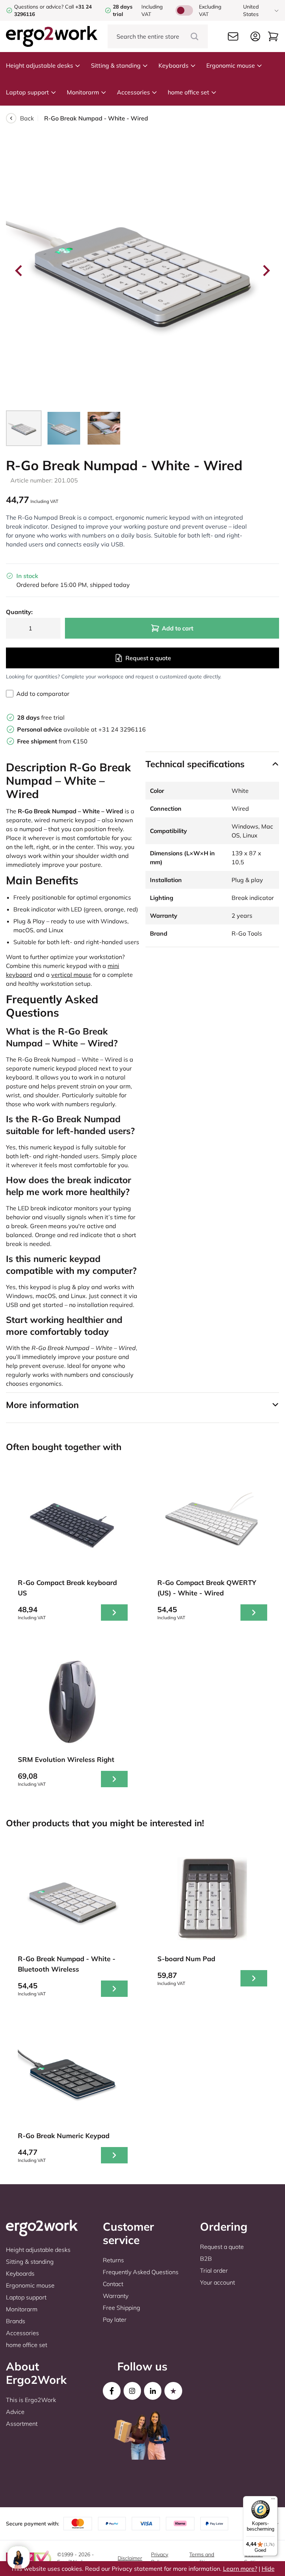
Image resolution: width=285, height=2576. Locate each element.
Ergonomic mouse (231, 65)
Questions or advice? (39, 7)
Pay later (115, 2320)
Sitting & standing (116, 65)
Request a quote (148, 658)
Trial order (214, 2270)
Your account (217, 2282)
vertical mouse (71, 975)
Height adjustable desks (40, 65)
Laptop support (27, 92)
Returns (113, 2260)
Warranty (116, 2296)
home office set (189, 92)
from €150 (52, 741)
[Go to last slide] (19, 271)
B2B (206, 2259)
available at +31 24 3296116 (81, 729)
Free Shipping (122, 2308)
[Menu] (273, 2501)
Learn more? (240, 2569)
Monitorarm (83, 92)
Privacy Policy (160, 2558)
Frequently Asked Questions (141, 2272)
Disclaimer (130, 2558)
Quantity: (19, 612)
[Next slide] (266, 271)
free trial (41, 717)
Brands (16, 2321)
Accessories (133, 92)
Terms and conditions (202, 2558)
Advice (15, 2412)
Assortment (22, 2424)
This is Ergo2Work (31, 2400)
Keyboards (173, 65)
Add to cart (178, 628)
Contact (113, 2284)
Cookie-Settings (254, 2558)
